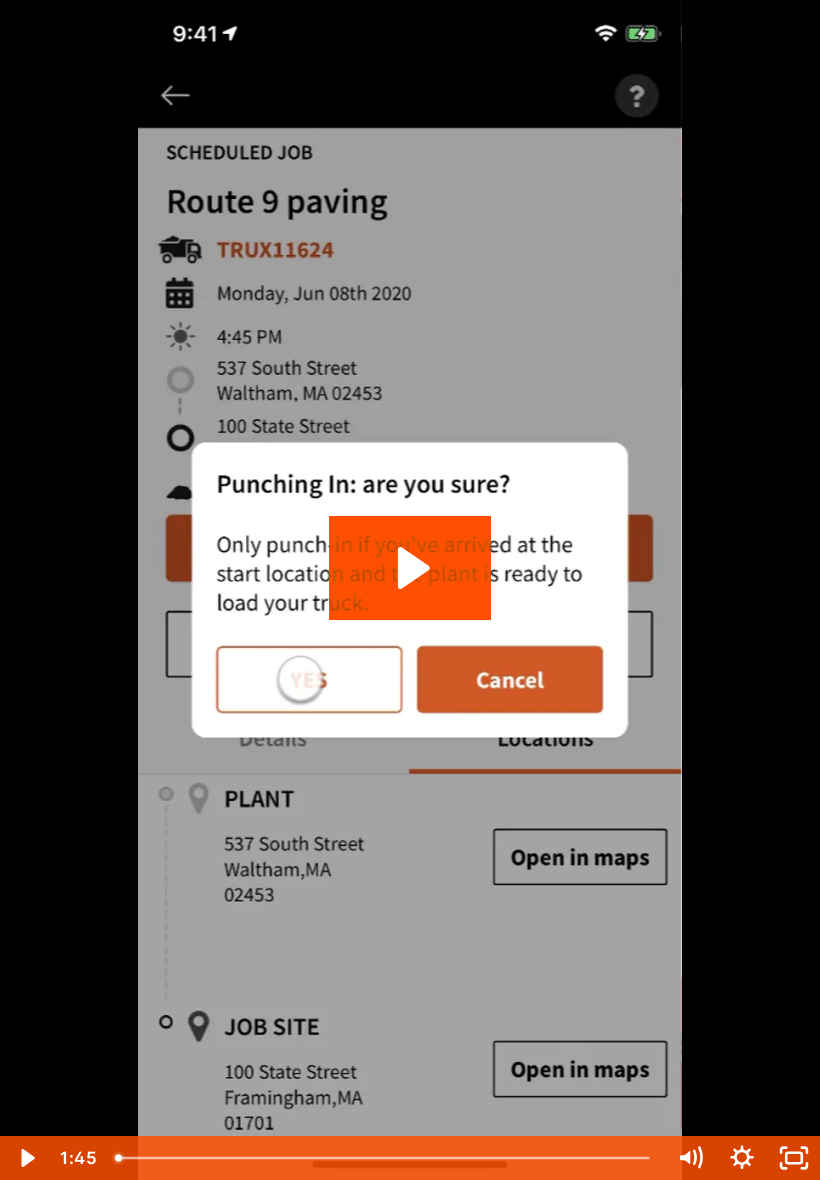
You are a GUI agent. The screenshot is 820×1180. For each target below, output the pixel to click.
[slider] (385, 1158)
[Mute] (690, 1158)
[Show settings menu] (742, 1158)
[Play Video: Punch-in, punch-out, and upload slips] (410, 568)
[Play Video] (26, 1158)
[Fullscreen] (794, 1158)
